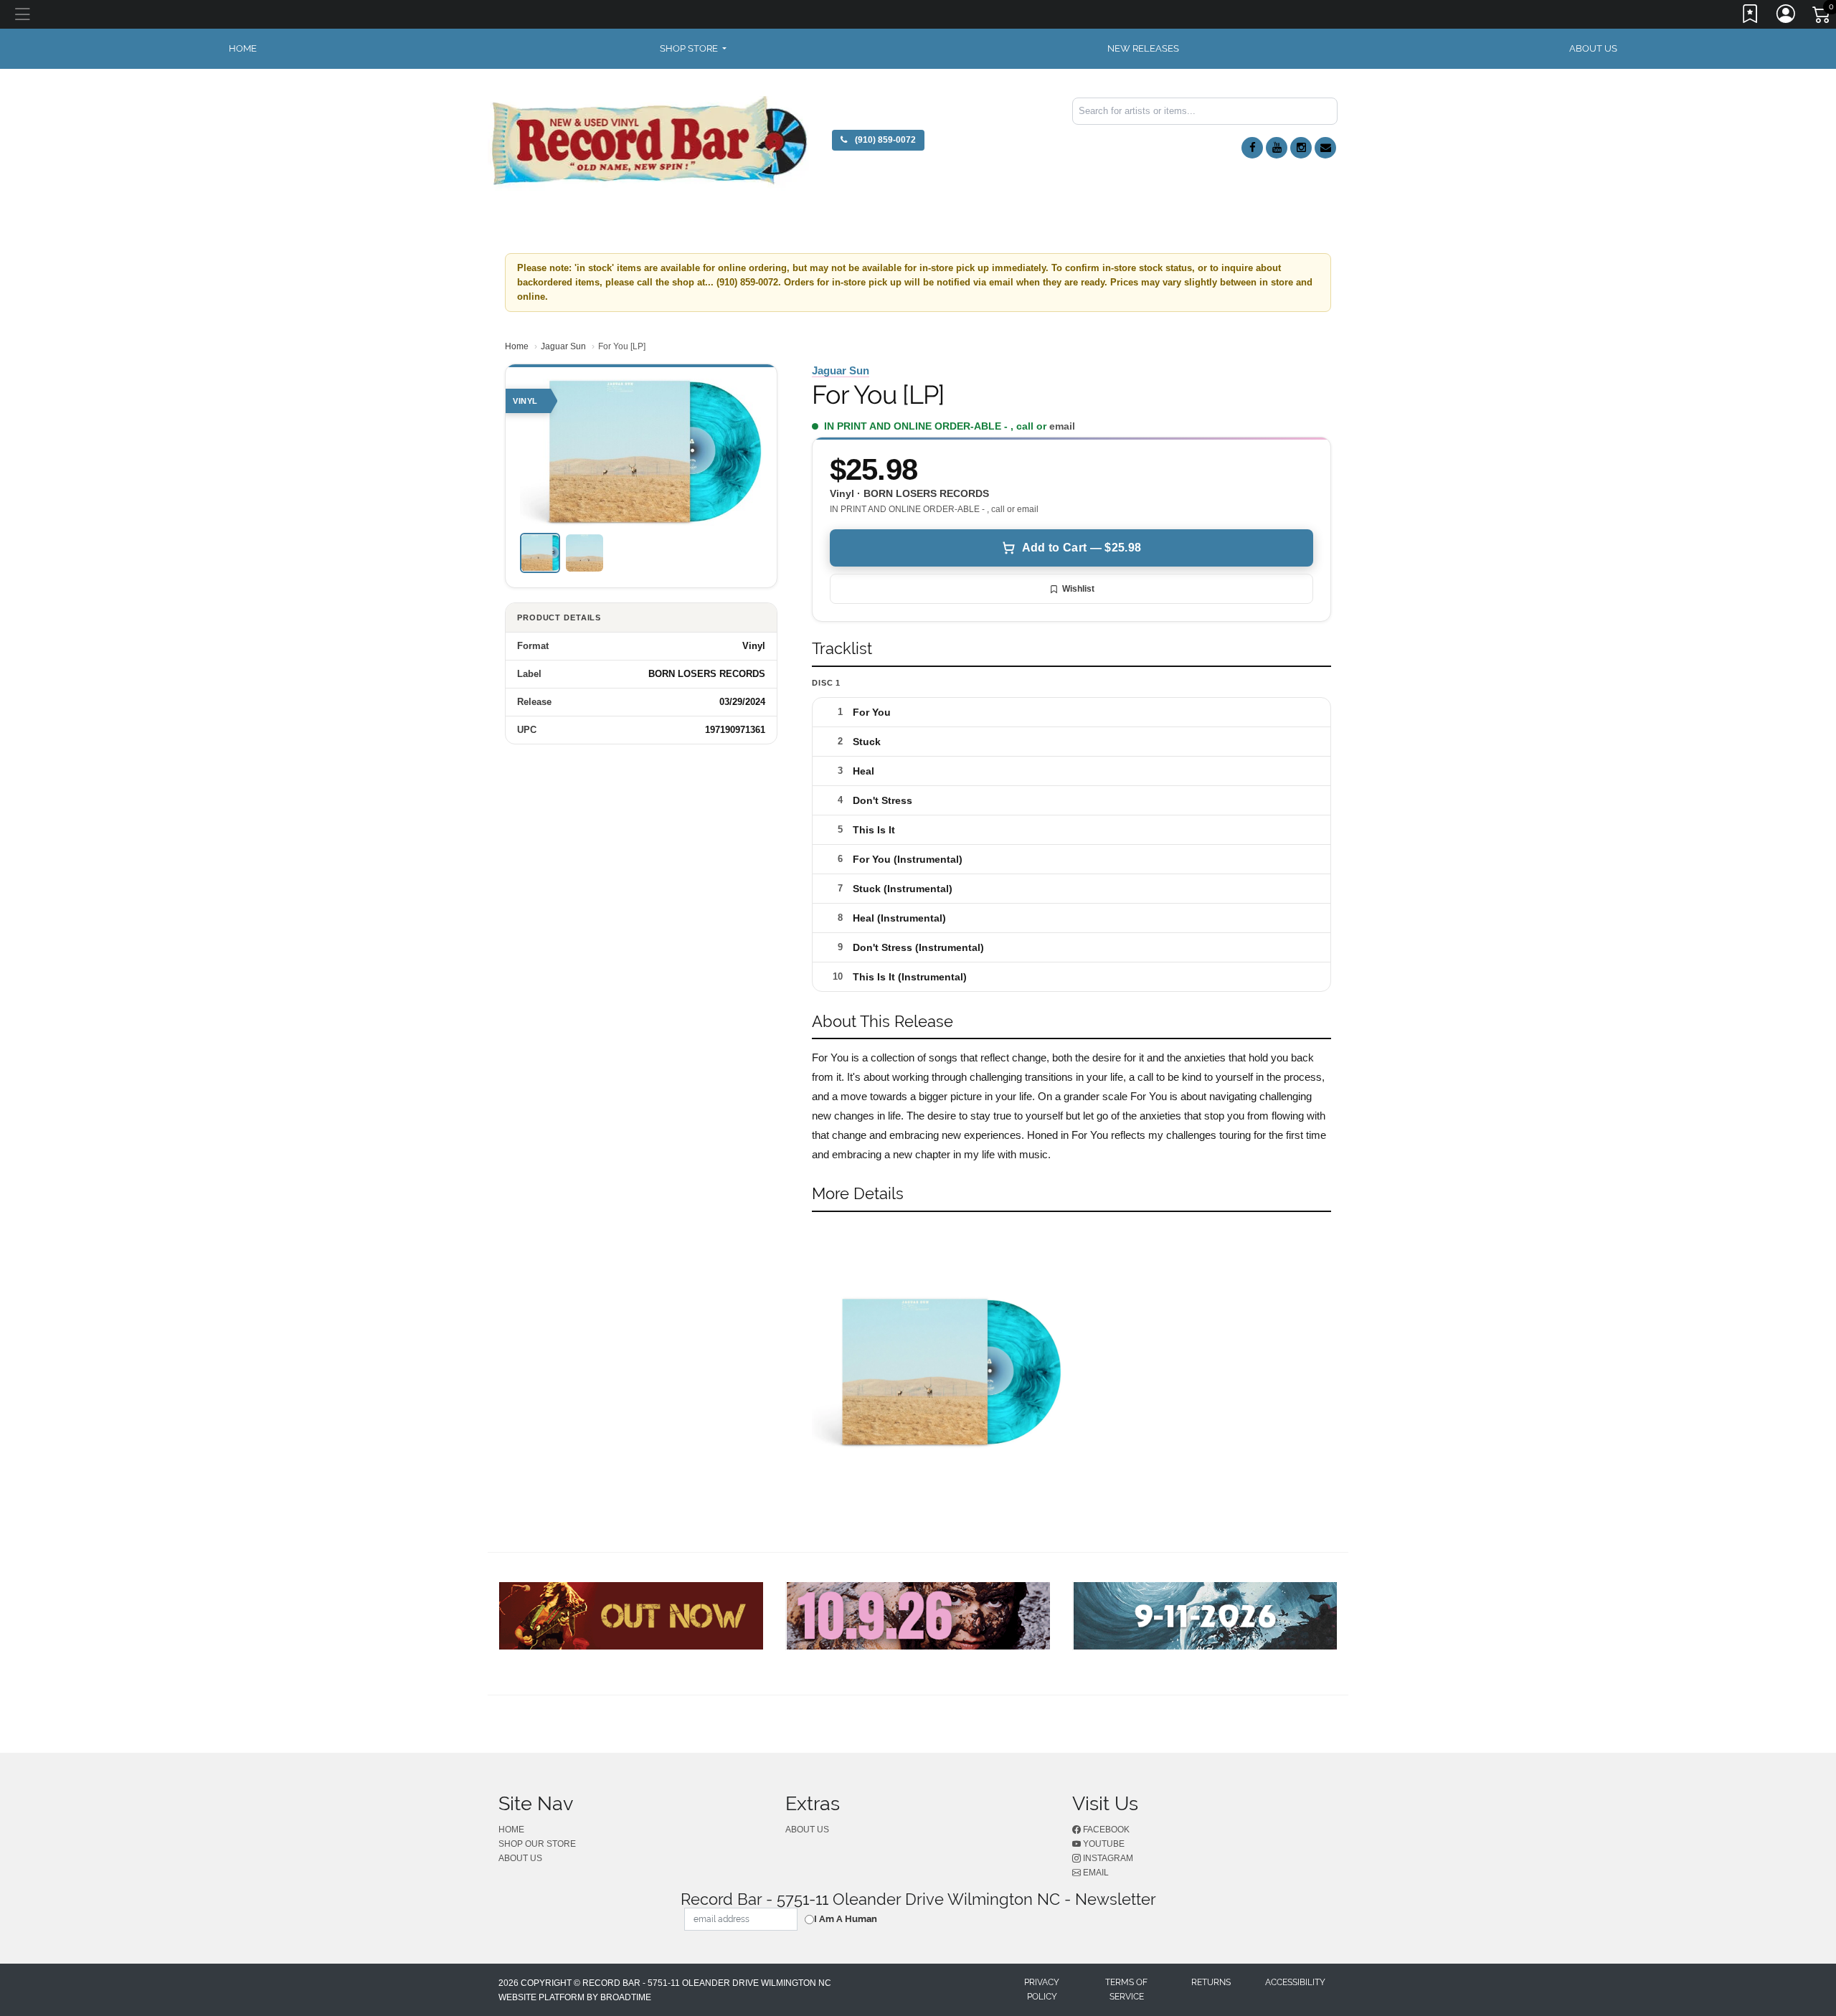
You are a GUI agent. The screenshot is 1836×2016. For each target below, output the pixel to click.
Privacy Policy (1042, 1989)
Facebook (1105, 1830)
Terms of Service (1126, 1989)
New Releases (1143, 48)
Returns (1211, 1982)
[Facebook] (1252, 148)
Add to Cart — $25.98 (1082, 548)
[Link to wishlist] (1751, 16)
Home (517, 346)
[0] (1822, 17)
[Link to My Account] (1787, 16)
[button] (693, 49)
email (1062, 426)
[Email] (1325, 148)
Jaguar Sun (563, 346)
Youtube (1103, 1844)
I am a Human (846, 1919)
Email (1095, 1873)
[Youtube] (1277, 148)
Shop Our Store (537, 1844)
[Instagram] (1301, 148)
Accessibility (1295, 1982)
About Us (1593, 48)
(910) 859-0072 (884, 140)
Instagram (1107, 1858)
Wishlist (1078, 589)
